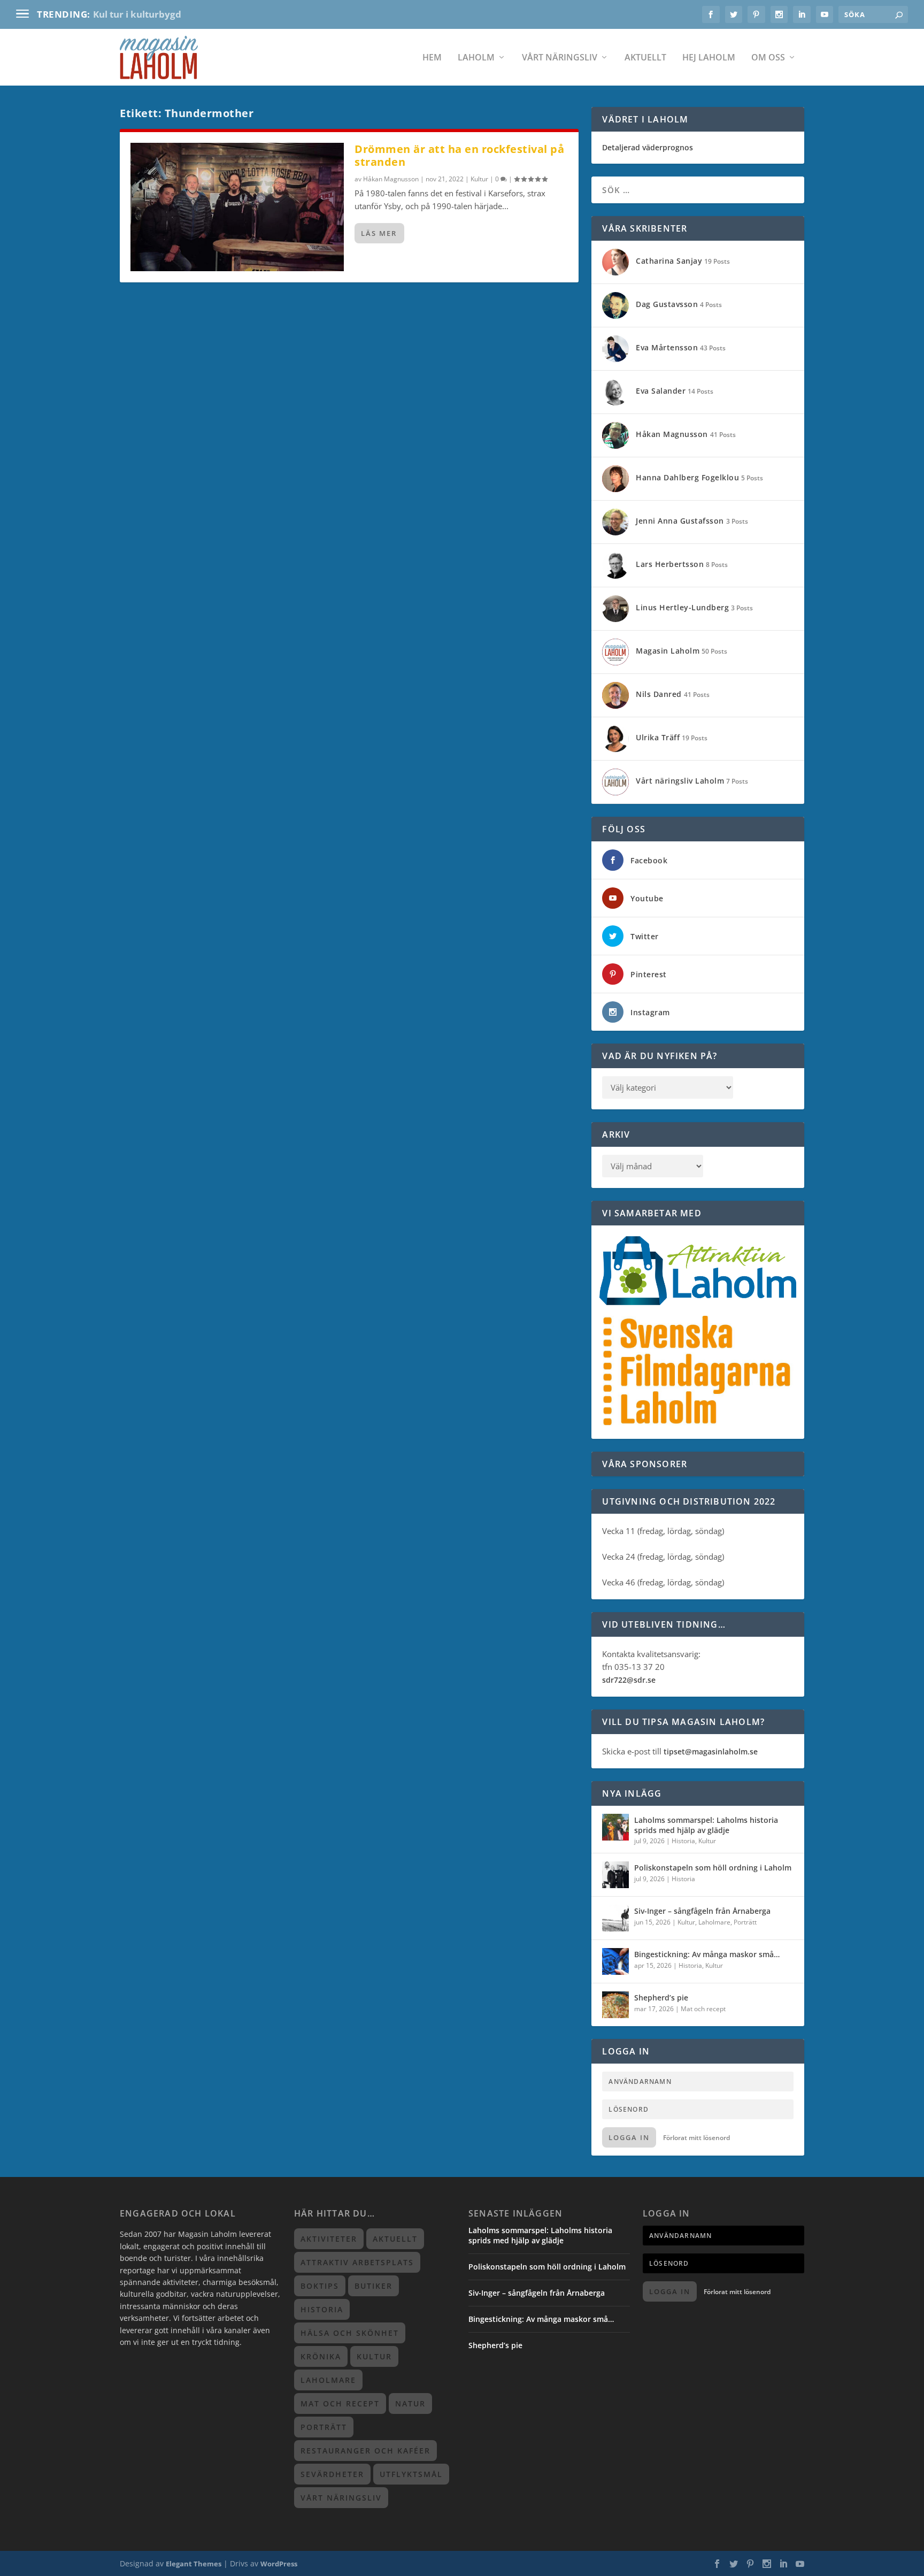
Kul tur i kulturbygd (137, 14)
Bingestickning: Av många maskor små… (707, 1954)
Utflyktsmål (411, 2474)
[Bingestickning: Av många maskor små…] (615, 1961)
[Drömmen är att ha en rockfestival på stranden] (237, 207)
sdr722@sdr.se (629, 1680)
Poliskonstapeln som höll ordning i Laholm (713, 1868)
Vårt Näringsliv (341, 2498)
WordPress (279, 2564)
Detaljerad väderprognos (648, 147)
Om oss (768, 58)
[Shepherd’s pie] (615, 2005)
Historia (683, 1841)
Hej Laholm (709, 58)
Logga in (629, 2137)
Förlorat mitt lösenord (696, 2138)
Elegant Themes (194, 2564)
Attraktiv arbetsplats (357, 2262)
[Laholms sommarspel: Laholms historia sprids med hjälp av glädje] (615, 1827)
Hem (432, 58)
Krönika (321, 2356)
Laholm (476, 58)
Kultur (479, 179)
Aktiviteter (329, 2239)
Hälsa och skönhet (350, 2333)
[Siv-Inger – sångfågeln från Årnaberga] (615, 1918)
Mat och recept (703, 2009)
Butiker (374, 2286)
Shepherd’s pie (661, 1998)
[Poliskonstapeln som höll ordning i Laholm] (615, 1875)
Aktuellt (645, 58)
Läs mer (379, 233)
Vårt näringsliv (560, 58)
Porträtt (745, 1922)
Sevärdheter (332, 2474)
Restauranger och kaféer (365, 2451)
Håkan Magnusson (391, 179)
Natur (410, 2403)
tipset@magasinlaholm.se (711, 1751)
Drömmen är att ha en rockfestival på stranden (459, 155)
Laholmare (714, 1922)
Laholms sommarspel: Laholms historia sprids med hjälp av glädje (706, 1825)
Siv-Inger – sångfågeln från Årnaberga (702, 1911)
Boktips (320, 2286)
